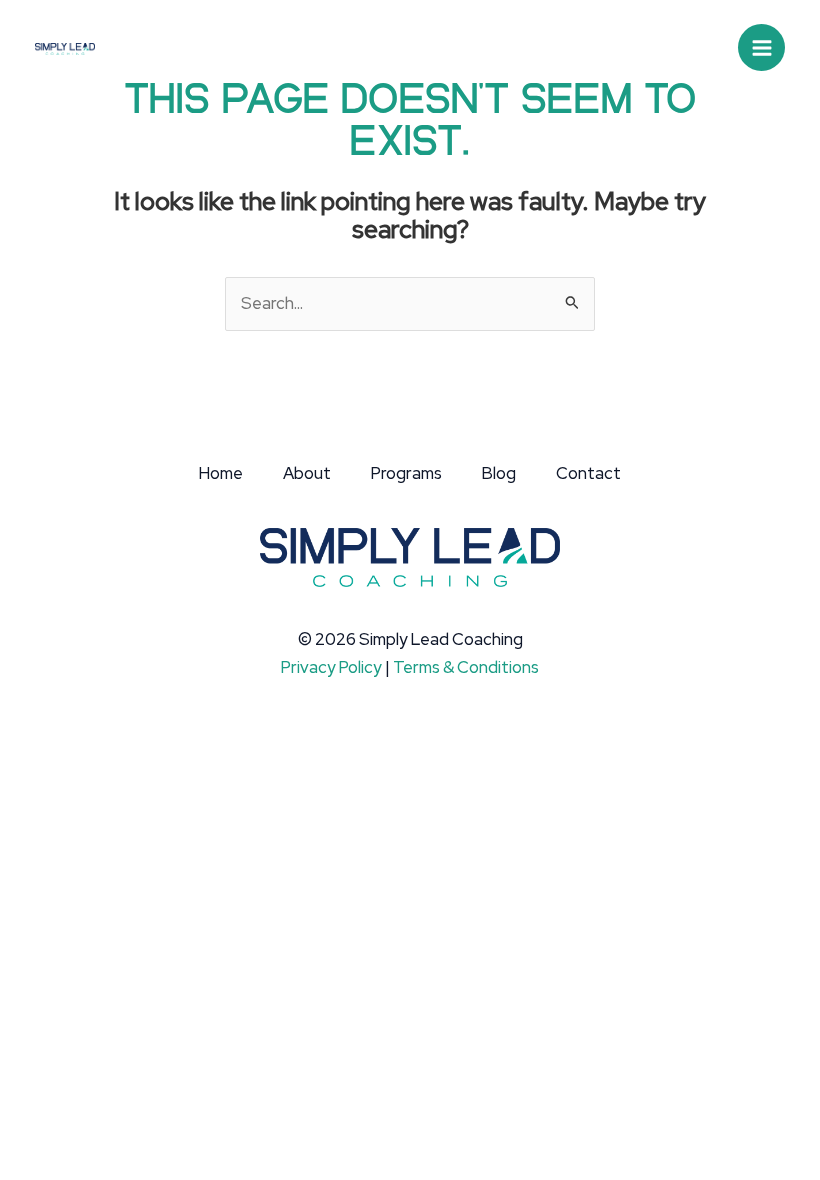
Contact (588, 473)
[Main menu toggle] (761, 47)
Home (221, 473)
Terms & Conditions (466, 667)
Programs (406, 473)
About (307, 473)
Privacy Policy (331, 667)
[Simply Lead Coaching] (65, 47)
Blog (499, 473)
